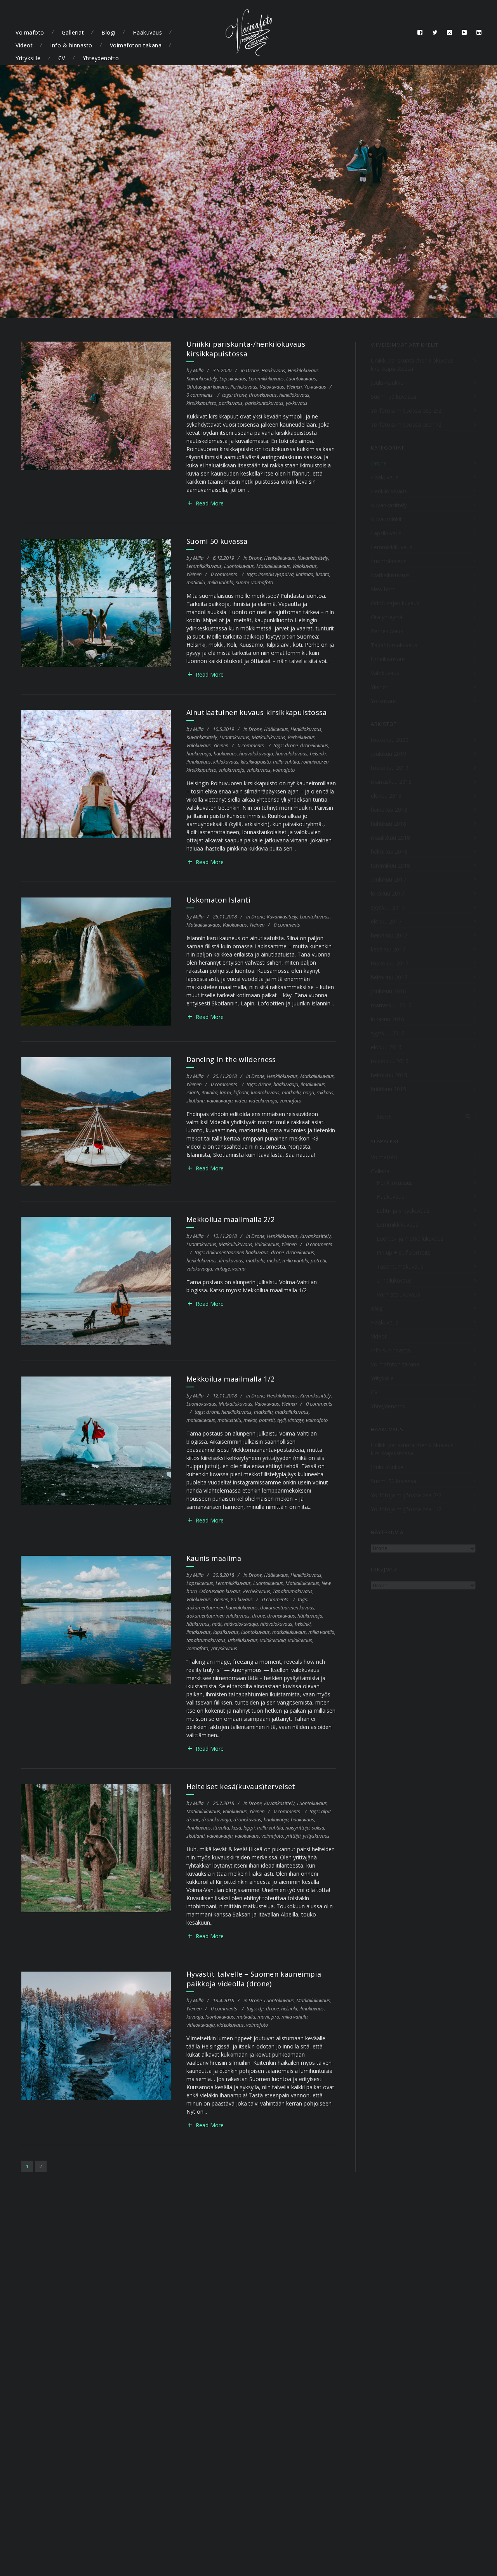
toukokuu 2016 (390, 1061)
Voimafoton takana (136, 45)
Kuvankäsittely (202, 378)
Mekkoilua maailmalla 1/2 (230, 1379)
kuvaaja (195, 2017)
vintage (222, 1269)
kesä (236, 1828)
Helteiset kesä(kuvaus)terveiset (241, 1786)
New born (383, 589)
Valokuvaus (272, 387)
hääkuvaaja (199, 753)
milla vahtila (220, 582)
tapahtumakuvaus (206, 1640)
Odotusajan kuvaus (207, 387)
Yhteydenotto (101, 58)
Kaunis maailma (214, 1558)
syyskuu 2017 (388, 907)
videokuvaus (230, 2025)
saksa (318, 1828)
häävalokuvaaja (256, 753)
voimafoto (262, 582)
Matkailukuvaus (273, 566)
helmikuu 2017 (389, 977)
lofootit (241, 1092)
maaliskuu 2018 (390, 838)
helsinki (318, 753)
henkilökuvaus (294, 395)
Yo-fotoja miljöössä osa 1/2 (406, 424)
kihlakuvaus (226, 762)
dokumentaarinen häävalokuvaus (222, 1607)
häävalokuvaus (291, 753)
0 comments (200, 395)
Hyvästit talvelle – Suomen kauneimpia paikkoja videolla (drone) (254, 1979)
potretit (319, 1260)
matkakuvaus (201, 1420)
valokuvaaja (231, 770)
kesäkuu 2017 (388, 949)
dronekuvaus (263, 395)
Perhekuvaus (244, 387)
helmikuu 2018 (389, 851)
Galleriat (73, 32)
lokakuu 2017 (388, 893)
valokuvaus (259, 770)
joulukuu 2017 (388, 879)
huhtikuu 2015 (388, 1089)
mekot (273, 1260)
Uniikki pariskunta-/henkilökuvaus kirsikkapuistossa (246, 349)
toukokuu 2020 (390, 740)
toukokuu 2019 (390, 768)
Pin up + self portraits (404, 1252)
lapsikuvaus (226, 1632)
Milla (198, 370)
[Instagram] (450, 33)
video (241, 1101)
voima (239, 1269)
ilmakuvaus (199, 762)
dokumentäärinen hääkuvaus (237, 1252)
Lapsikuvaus (233, 378)
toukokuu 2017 (390, 963)
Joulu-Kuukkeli (388, 383)
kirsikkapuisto (201, 403)
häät (217, 1624)
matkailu (196, 582)
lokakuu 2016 (388, 1019)
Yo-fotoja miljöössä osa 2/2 (406, 411)
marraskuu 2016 (391, 1005)
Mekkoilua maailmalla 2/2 (230, 1219)
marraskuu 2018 (391, 782)
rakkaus (325, 1092)
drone (240, 395)
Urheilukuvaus (388, 659)
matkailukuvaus (292, 1412)
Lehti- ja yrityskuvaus (403, 1211)
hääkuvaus (225, 753)
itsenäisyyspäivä (276, 574)
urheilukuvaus (243, 1640)
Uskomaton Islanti (218, 900)
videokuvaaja (263, 1101)
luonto (322, 574)
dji (261, 2008)
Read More (210, 503)
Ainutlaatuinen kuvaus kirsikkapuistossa (257, 712)
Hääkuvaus (148, 32)
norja (308, 1092)
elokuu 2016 (386, 1047)
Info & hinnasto (71, 45)
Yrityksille (28, 58)
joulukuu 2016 (388, 991)
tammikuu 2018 (390, 865)
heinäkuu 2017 (389, 935)
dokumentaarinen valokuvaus (218, 1616)
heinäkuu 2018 (389, 810)
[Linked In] (479, 33)
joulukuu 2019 (388, 754)
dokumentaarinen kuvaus (287, 1607)
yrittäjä (293, 1836)
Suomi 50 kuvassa (217, 541)
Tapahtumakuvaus (293, 1591)
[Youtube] (464, 33)
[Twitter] (435, 33)
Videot (24, 45)
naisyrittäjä (297, 1828)
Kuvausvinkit (386, 519)
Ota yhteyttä (387, 617)
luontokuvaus (265, 1092)
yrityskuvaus (224, 1648)
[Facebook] (420, 33)
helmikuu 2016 (389, 1075)
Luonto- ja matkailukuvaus (410, 1239)
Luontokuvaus (301, 378)
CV (62, 58)
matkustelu (229, 1420)
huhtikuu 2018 (388, 824)
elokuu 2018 (386, 796)
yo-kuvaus (297, 403)
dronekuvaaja (216, 1819)
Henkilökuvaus (303, 370)
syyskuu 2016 (388, 1033)
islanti (193, 1092)
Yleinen (294, 387)
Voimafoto (30, 32)
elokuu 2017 (386, 921)
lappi (225, 1092)
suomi (242, 582)
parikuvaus (231, 403)
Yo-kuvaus (315, 387)
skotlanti (195, 1101)
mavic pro (268, 2017)
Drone (252, 370)
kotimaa (305, 574)
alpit (326, 1811)
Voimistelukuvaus (398, 1294)
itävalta (209, 1092)
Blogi (108, 32)
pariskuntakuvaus (264, 403)
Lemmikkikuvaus (266, 378)
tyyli (282, 1420)
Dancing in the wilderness (231, 1059)
